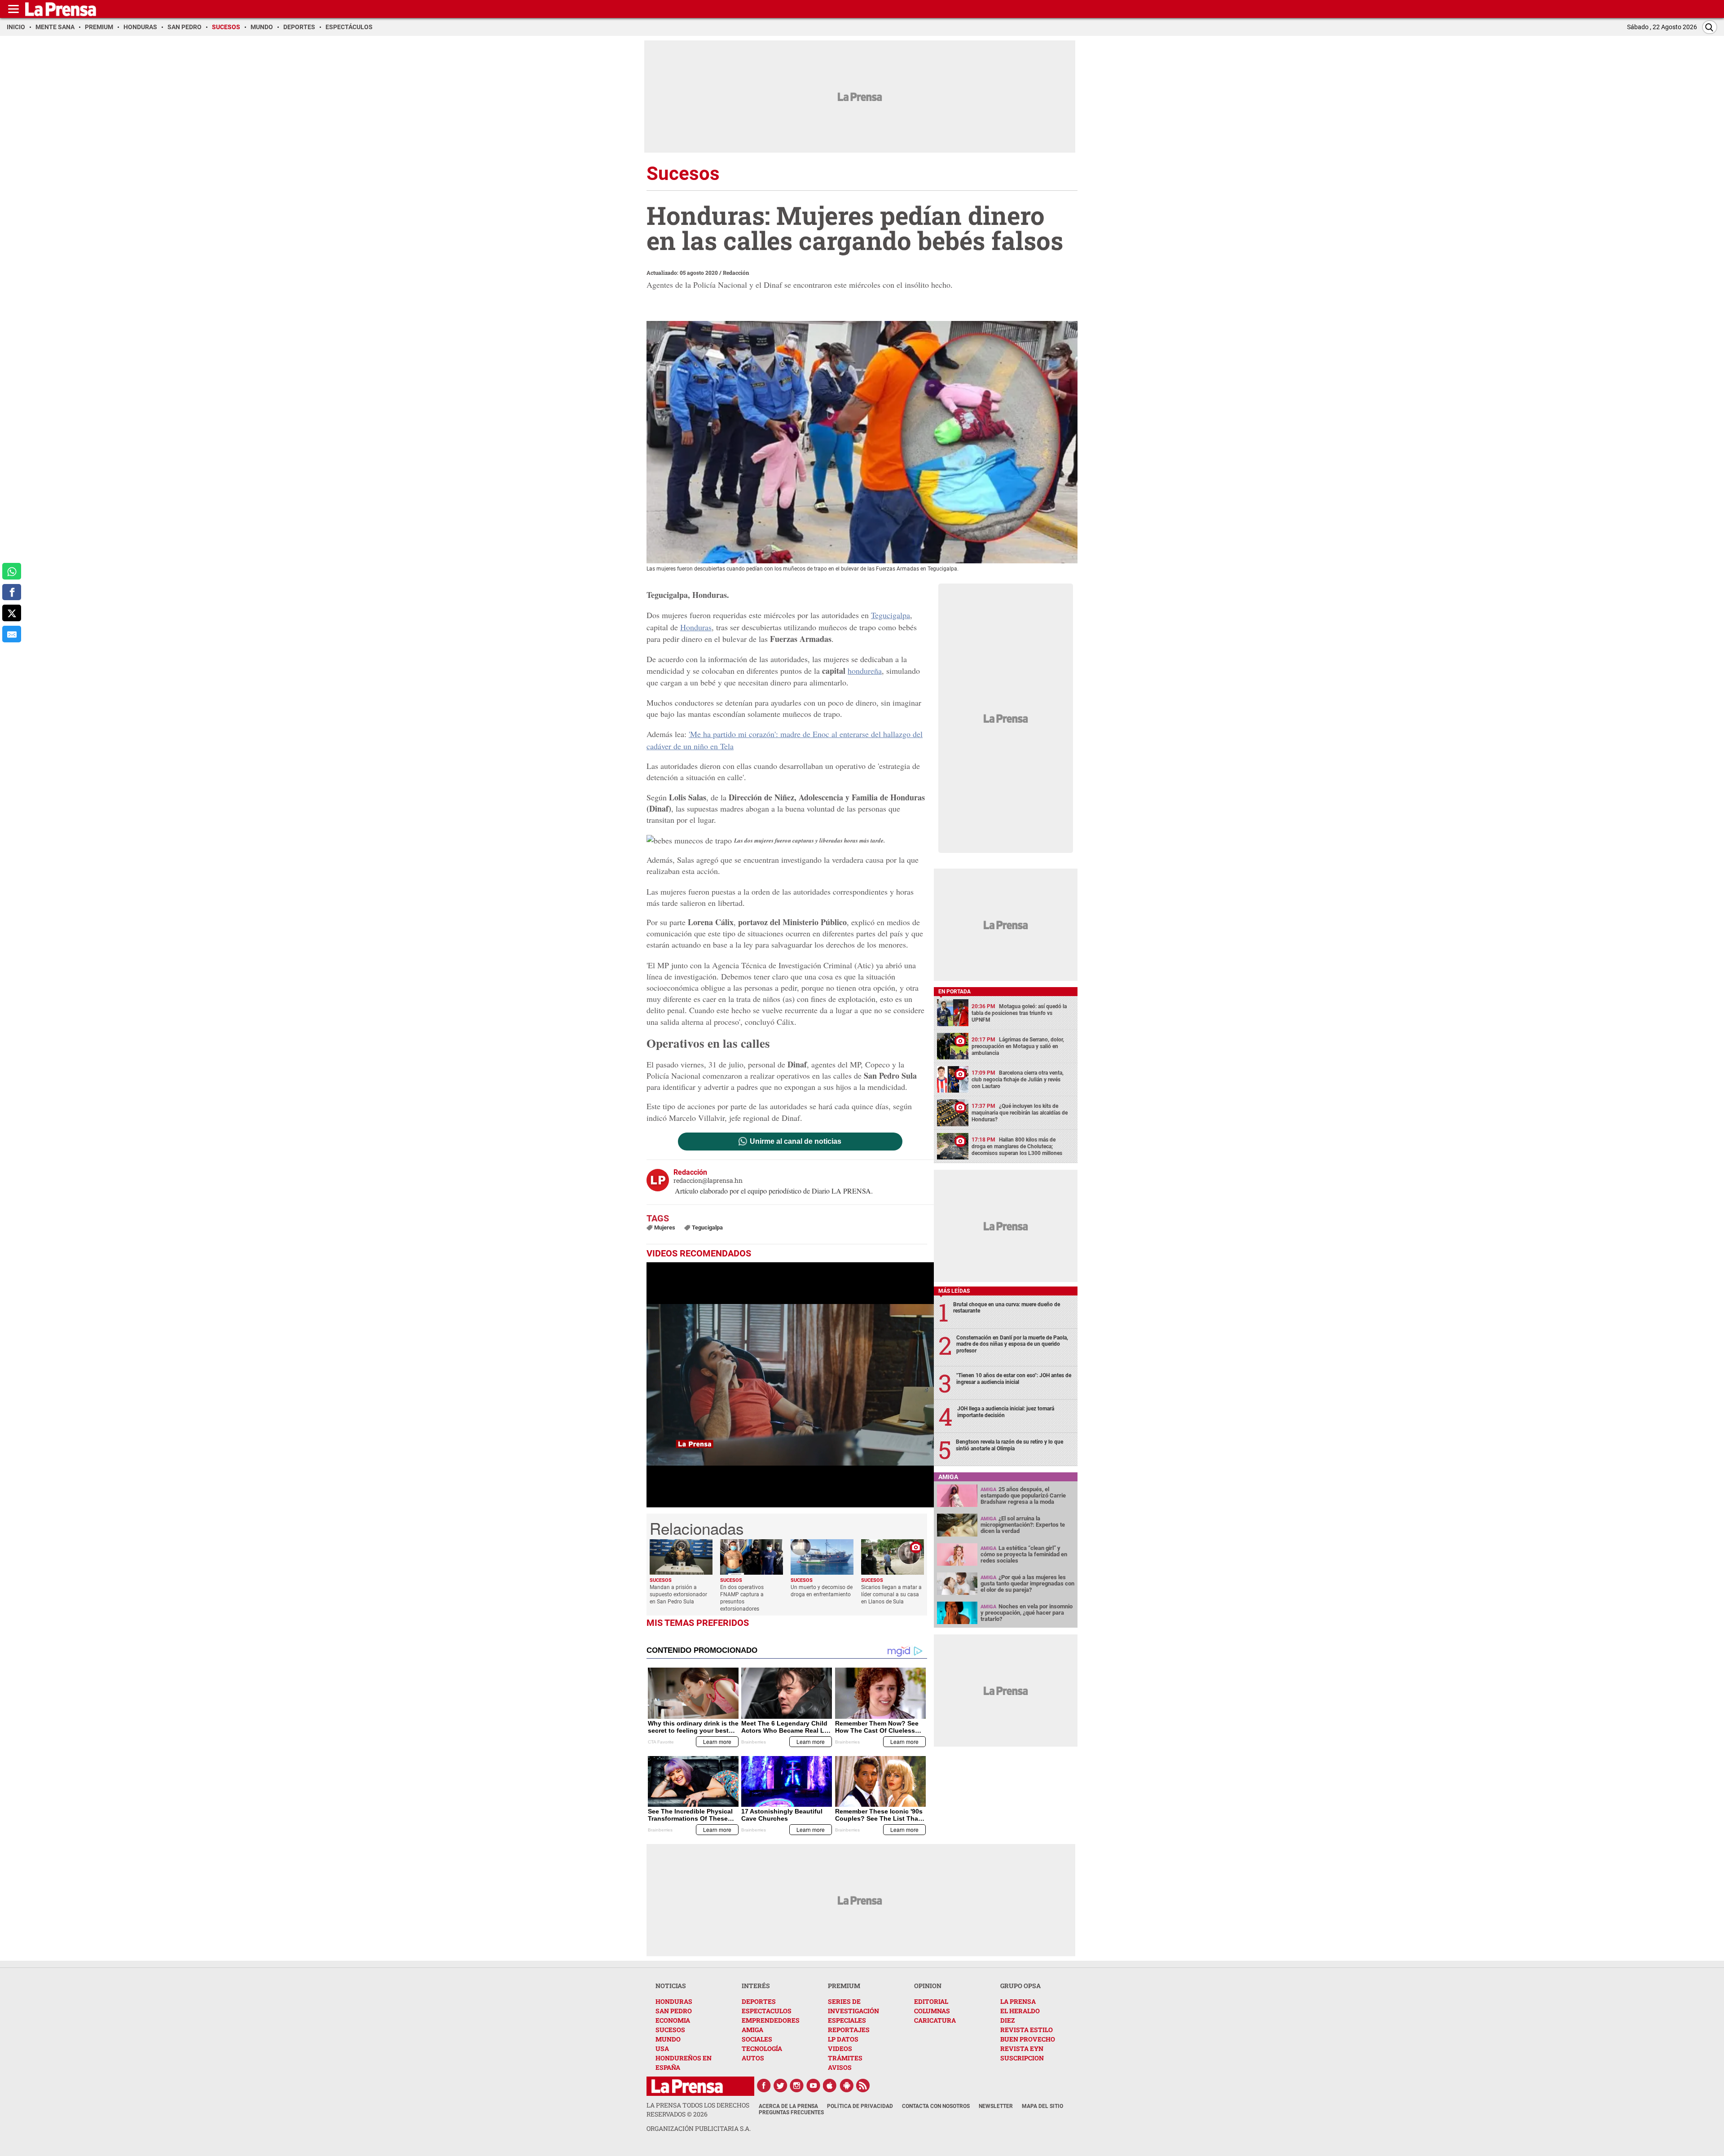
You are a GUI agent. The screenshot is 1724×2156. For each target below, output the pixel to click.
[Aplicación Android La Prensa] (847, 2086)
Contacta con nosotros (936, 2106)
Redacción (736, 272)
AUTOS (753, 2058)
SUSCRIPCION (1022, 2058)
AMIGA (752, 2030)
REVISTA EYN (1022, 2048)
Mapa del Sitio (1042, 2106)
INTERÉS (756, 1986)
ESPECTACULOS (767, 2011)
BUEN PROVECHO (1028, 2039)
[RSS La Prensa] (863, 2086)
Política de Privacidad (860, 2106)
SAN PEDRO (674, 2011)
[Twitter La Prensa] (780, 2086)
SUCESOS (670, 2030)
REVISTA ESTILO (1027, 2030)
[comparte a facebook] (12, 592)
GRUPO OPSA (1020, 1986)
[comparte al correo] (12, 634)
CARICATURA (935, 2020)
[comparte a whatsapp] (12, 571)
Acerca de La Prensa (788, 2106)
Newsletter (996, 2106)
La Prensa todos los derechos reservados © (698, 2110)
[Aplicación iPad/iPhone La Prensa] (830, 2086)
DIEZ (1007, 2020)
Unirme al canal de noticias (796, 1142)
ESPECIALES (847, 2020)
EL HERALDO (1020, 2011)
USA (662, 2048)
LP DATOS (843, 2039)
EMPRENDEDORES (771, 2020)
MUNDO (668, 2039)
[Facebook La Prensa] (764, 2086)
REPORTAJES (849, 2030)
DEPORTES (759, 2001)
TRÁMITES (845, 2058)
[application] (790, 1385)
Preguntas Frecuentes (791, 2112)
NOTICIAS (671, 1986)
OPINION (928, 1986)
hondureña (865, 671)
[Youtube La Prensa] (814, 2086)
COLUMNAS (932, 2011)
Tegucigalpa (891, 615)
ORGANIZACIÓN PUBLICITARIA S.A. (699, 2128)
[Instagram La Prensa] (797, 2086)
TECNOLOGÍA (762, 2048)
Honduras (696, 627)
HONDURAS (674, 2001)
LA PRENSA (1018, 2001)
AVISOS (840, 2067)
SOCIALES (757, 2039)
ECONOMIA (673, 2020)
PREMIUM (844, 1986)
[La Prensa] (687, 2086)
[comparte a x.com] (12, 613)
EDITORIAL (931, 2001)
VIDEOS (840, 2048)
